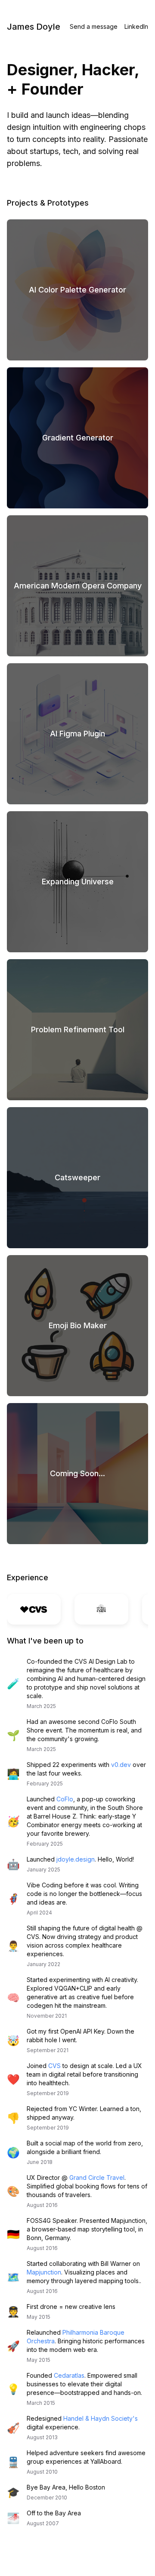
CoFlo (65, 1799)
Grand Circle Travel (97, 2177)
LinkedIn (136, 26)
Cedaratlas (69, 2375)
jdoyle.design (76, 1859)
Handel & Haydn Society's (101, 2418)
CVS (54, 2066)
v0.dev (121, 1765)
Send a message (94, 26)
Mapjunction (44, 2272)
